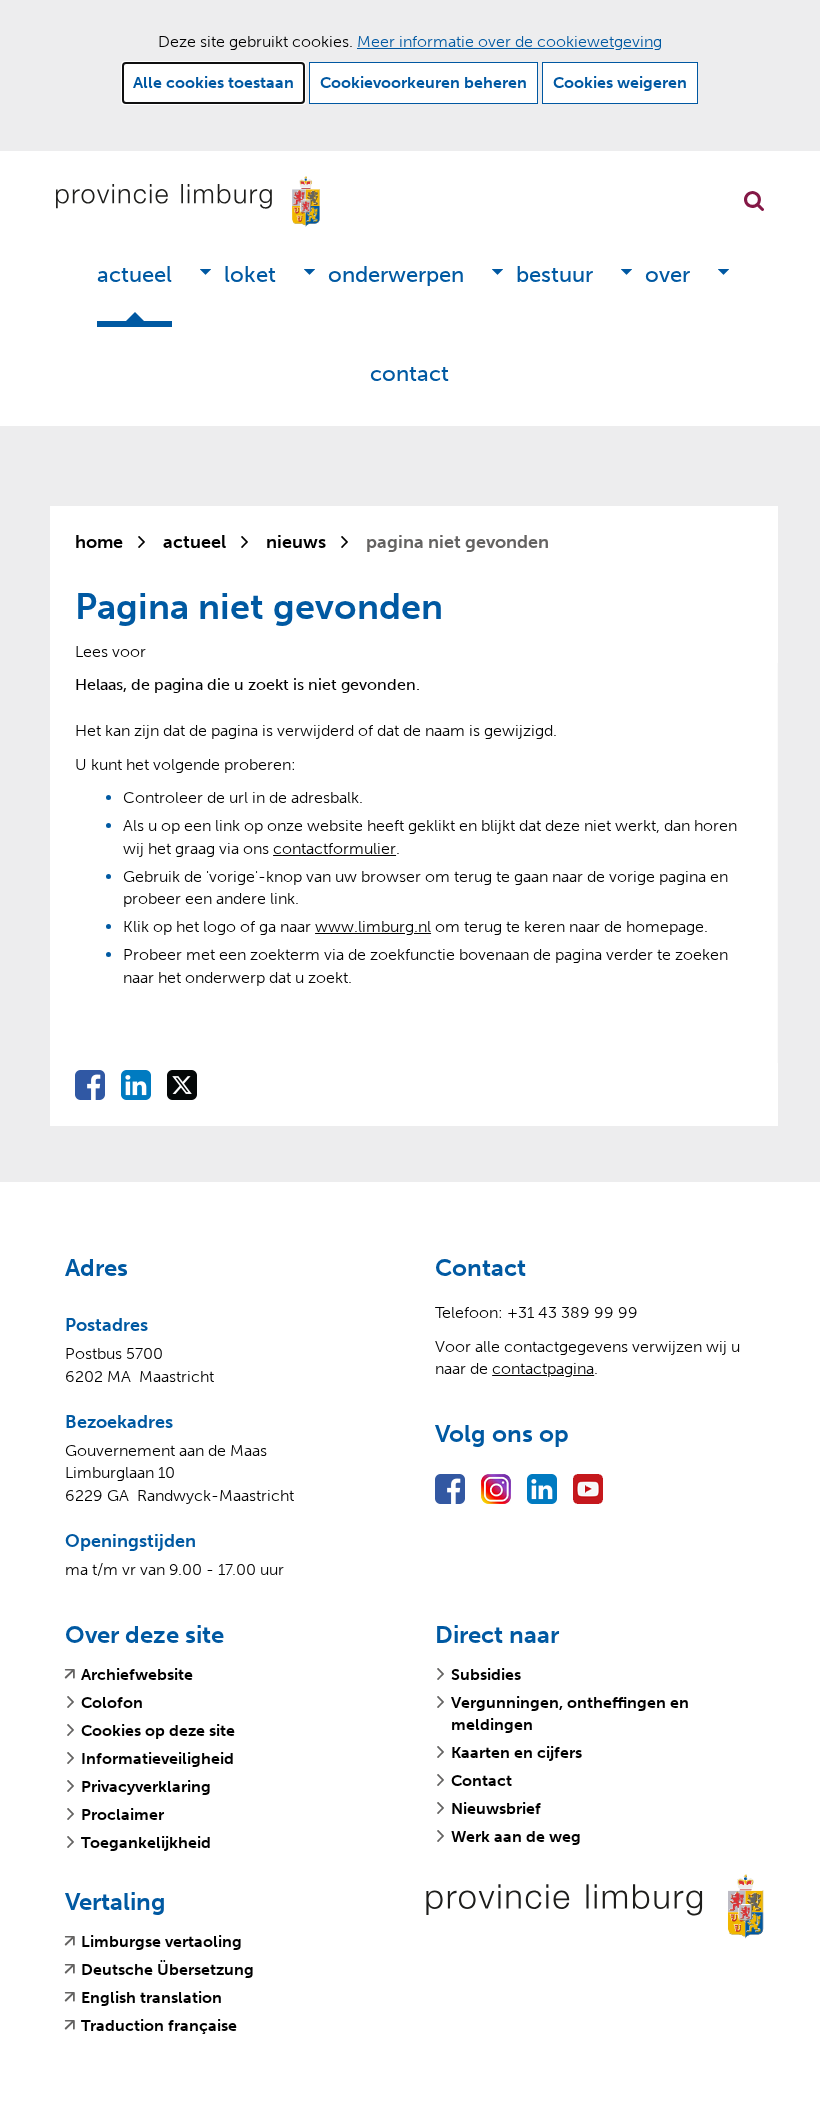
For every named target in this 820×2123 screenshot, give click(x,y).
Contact (409, 373)
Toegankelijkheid (146, 1842)
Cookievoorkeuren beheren (423, 82)
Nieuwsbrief (496, 1808)
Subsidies (486, 1674)
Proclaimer (122, 1814)
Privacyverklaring (146, 1786)
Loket (250, 274)
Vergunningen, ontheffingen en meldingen (570, 1713)
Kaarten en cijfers (516, 1752)
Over (667, 274)
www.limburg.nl (373, 926)
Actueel (134, 274)
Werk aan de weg (516, 1836)
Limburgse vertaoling (161, 1942)
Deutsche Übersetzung (167, 1970)
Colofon (112, 1702)
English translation (151, 1998)
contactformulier (334, 848)
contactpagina (543, 1368)
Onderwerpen (396, 274)
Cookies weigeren (620, 82)
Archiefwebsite (137, 1675)
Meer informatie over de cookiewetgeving (509, 41)
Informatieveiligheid (157, 1758)
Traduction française (159, 2026)
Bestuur (554, 274)
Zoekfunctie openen (754, 201)
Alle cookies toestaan (213, 82)
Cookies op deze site (158, 1730)
